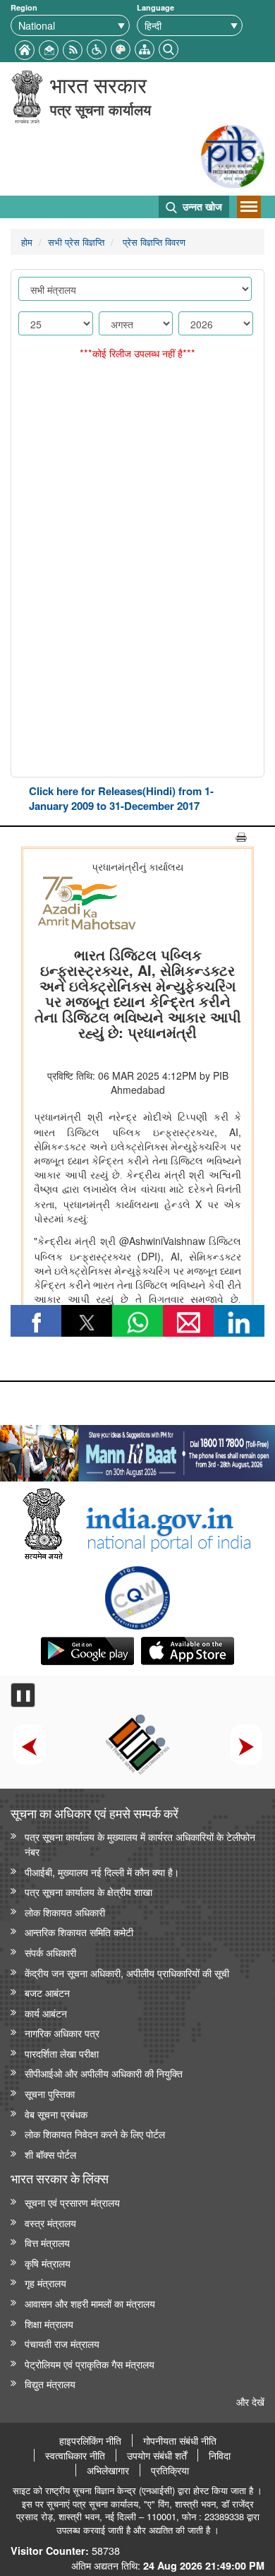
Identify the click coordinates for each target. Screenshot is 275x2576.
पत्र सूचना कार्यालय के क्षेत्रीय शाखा (88, 1891)
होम (27, 242)
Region (24, 7)
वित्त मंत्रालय (47, 2242)
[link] (137, 1450)
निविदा (220, 2455)
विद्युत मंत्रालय (50, 2384)
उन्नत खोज (201, 206)
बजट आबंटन (47, 1992)
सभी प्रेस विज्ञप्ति (76, 242)
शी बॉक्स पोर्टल (50, 2154)
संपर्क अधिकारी (50, 1952)
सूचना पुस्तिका (50, 2093)
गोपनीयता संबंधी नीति (180, 2440)
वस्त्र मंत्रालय (50, 2223)
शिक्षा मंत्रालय (49, 2324)
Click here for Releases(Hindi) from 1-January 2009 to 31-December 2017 (121, 798)
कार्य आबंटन (46, 2013)
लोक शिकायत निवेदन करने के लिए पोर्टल (95, 2134)
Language (155, 7)
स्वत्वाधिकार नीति (75, 2455)
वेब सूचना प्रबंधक (56, 2114)
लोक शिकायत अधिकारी (65, 1912)
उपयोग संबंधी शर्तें (157, 2455)
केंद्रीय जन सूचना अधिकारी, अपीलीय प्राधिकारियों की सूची (127, 1973)
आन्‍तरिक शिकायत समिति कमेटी (79, 1932)
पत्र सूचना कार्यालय (100, 109)
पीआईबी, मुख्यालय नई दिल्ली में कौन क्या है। (102, 1872)
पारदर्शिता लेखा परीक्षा (62, 2053)
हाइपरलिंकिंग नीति (90, 2440)
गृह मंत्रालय (45, 2283)
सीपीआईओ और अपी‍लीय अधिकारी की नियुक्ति (104, 2073)
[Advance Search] (169, 48)
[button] (97, 48)
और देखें (250, 2401)
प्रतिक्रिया (170, 2470)
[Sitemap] (145, 48)
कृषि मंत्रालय (48, 2263)
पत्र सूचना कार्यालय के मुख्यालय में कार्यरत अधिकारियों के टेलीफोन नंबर (140, 1844)
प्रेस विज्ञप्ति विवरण (153, 242)
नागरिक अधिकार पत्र (62, 2033)
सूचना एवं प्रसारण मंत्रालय (72, 2202)
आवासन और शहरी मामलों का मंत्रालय (90, 2303)
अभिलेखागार (108, 2470)
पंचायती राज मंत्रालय (62, 2343)
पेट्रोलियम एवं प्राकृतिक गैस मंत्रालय (90, 2364)
